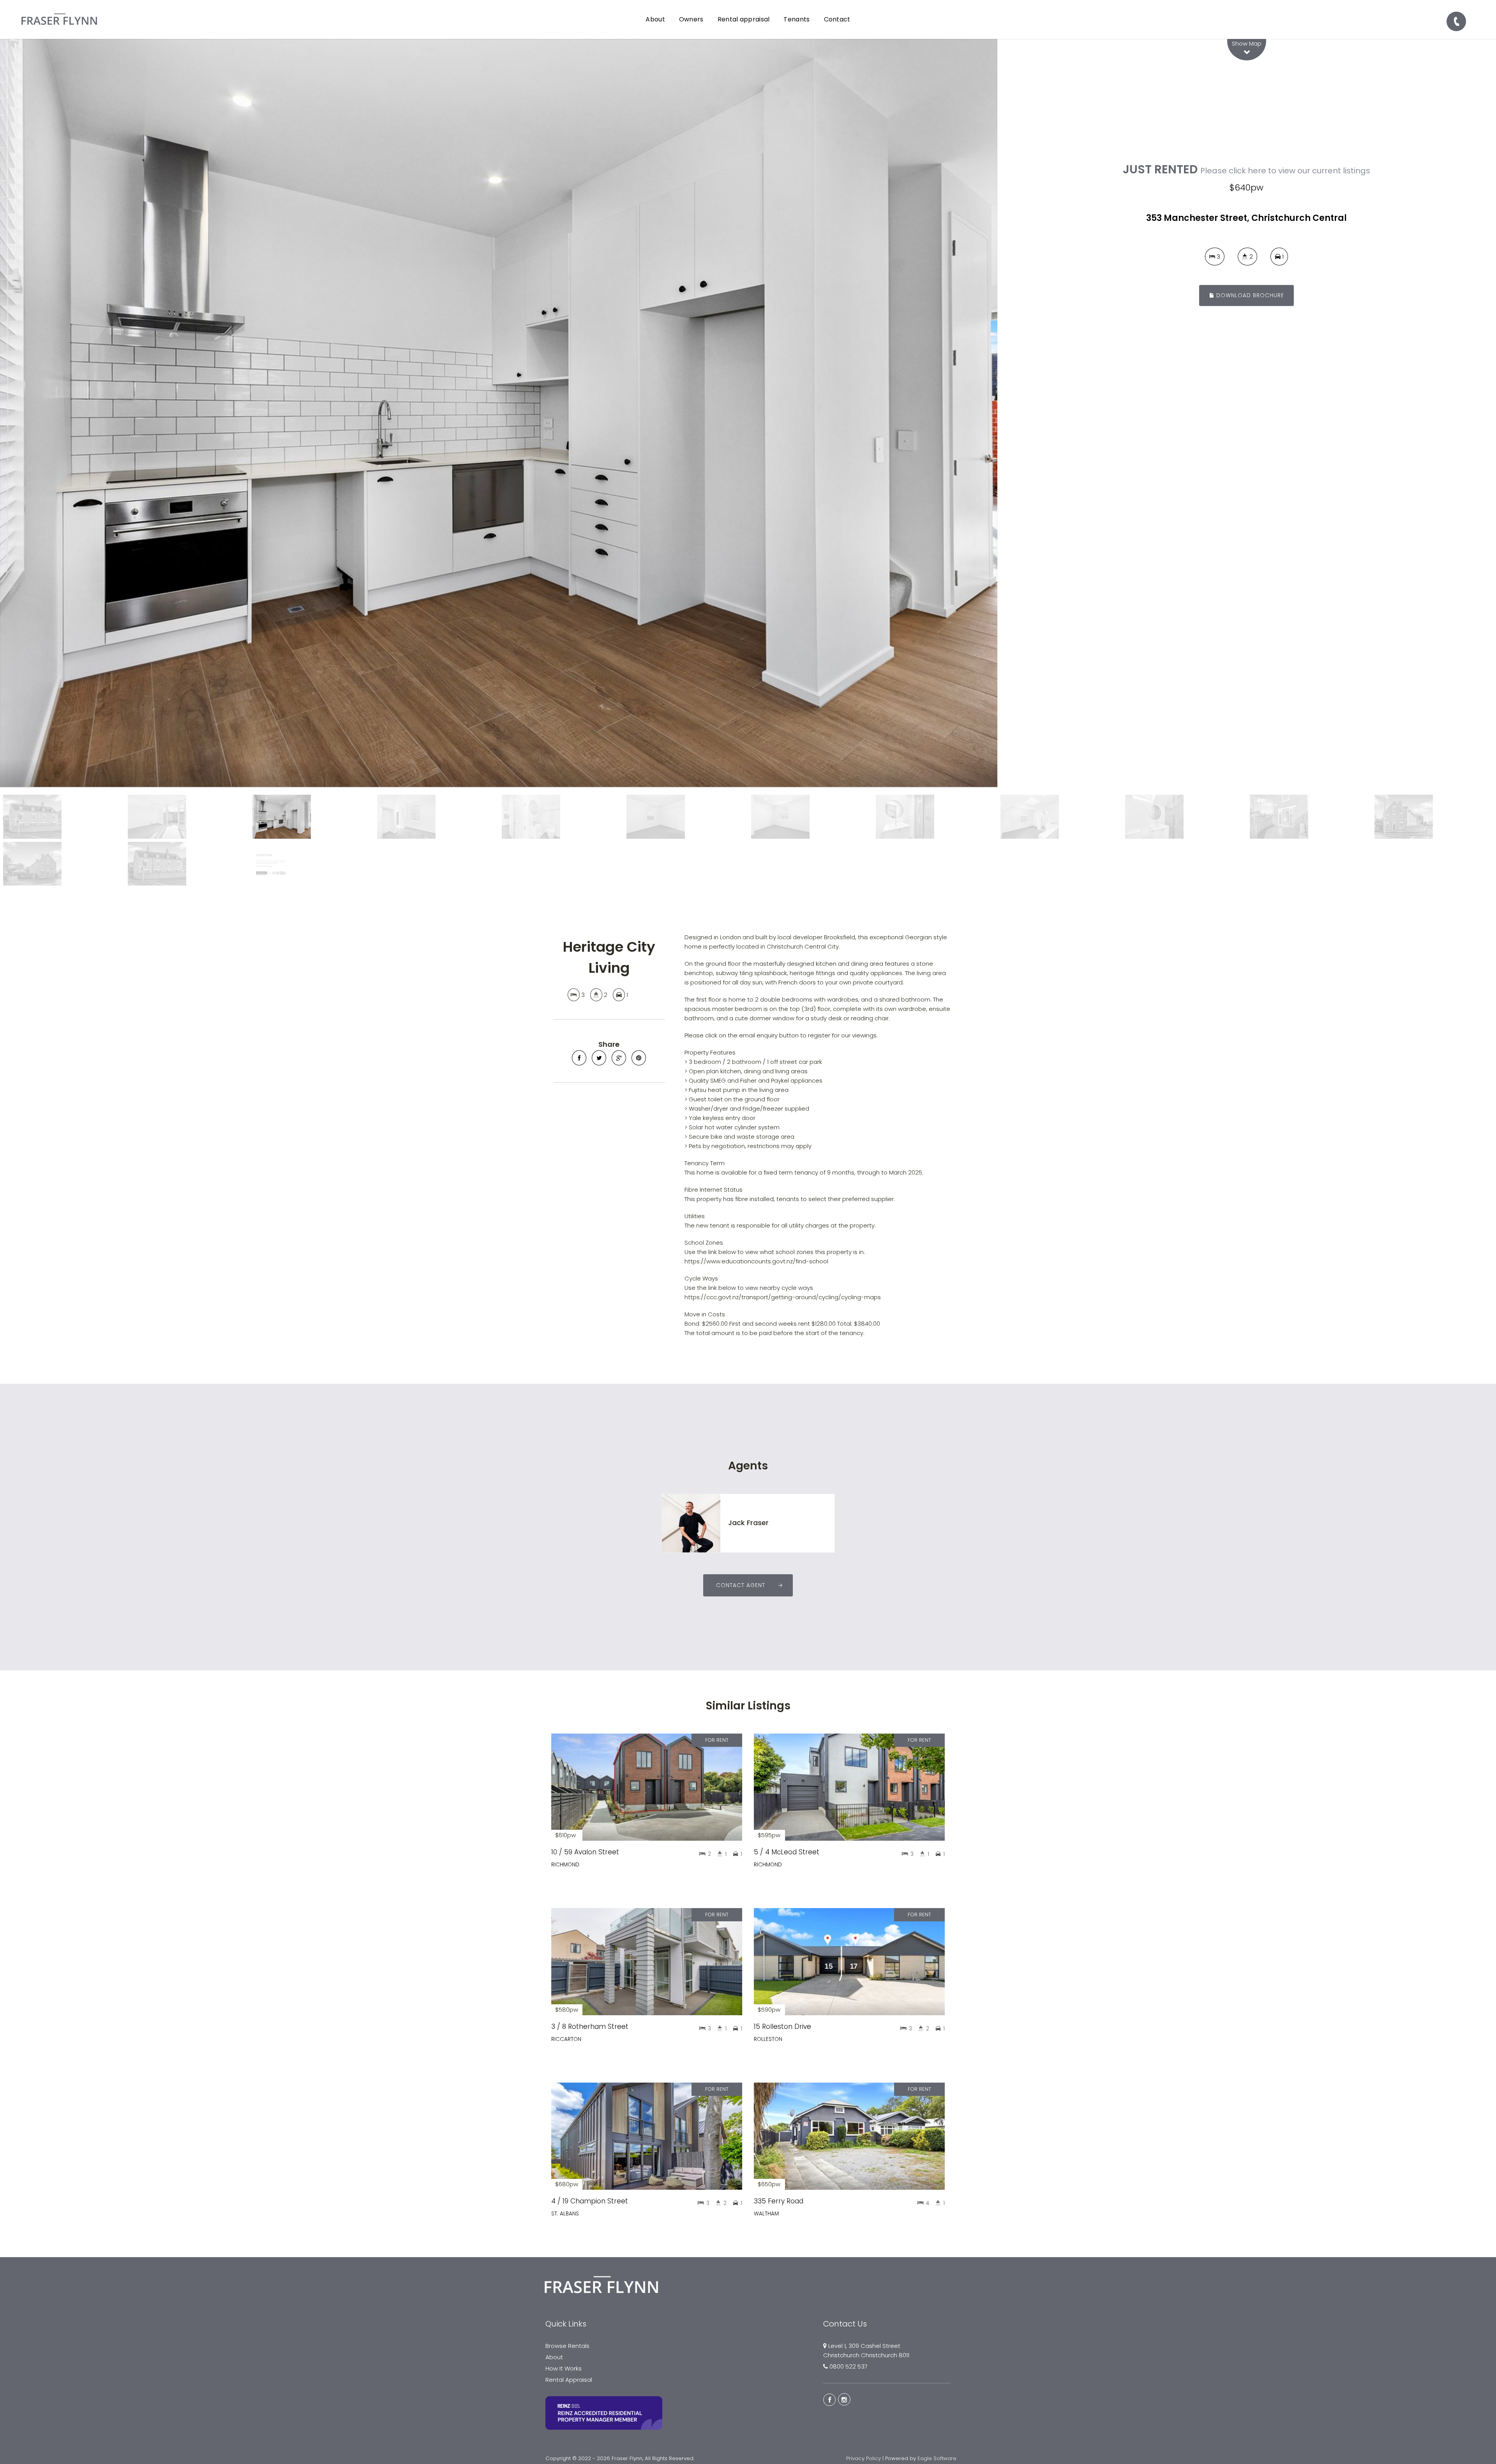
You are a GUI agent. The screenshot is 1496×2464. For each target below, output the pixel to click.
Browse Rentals (567, 2346)
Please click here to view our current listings (1285, 171)
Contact (837, 19)
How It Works (564, 2368)
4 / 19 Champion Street (590, 2201)
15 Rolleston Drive (782, 2027)
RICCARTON (566, 2039)
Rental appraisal (744, 19)
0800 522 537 (849, 2366)
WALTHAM (766, 2214)
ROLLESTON (768, 2039)
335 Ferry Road (779, 2201)
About (554, 2357)
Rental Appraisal (569, 2380)
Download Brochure (1249, 295)
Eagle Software (937, 2458)
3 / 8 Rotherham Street (590, 2027)
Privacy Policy (864, 2458)
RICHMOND (565, 1865)
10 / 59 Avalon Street (585, 1852)
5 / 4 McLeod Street (787, 1852)
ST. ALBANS (565, 2214)
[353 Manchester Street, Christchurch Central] (499, 413)
